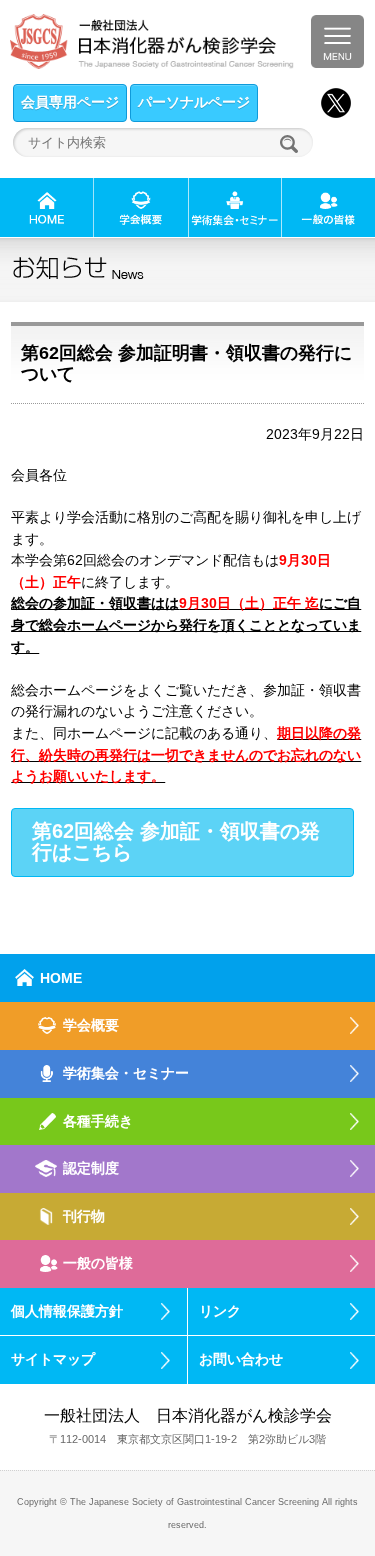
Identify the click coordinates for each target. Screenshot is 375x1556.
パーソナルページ (194, 102)
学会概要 (91, 1025)
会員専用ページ (70, 102)
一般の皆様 (98, 1263)
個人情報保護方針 (67, 1311)
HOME (61, 978)
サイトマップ (53, 1359)
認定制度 (91, 1168)
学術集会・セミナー (126, 1073)
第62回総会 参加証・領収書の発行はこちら (176, 842)
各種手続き (98, 1121)
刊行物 (84, 1216)
